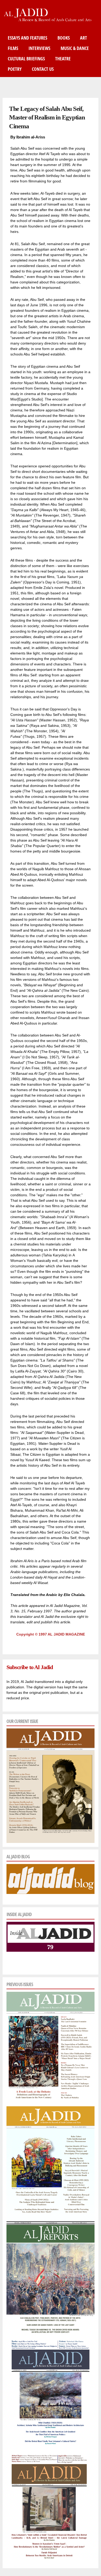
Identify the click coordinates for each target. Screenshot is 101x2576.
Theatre (63, 59)
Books (64, 38)
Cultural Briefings (26, 59)
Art (84, 38)
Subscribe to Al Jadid (30, 1667)
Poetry (15, 69)
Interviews (39, 48)
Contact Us (43, 69)
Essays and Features (27, 38)
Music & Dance (75, 48)
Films (13, 48)
